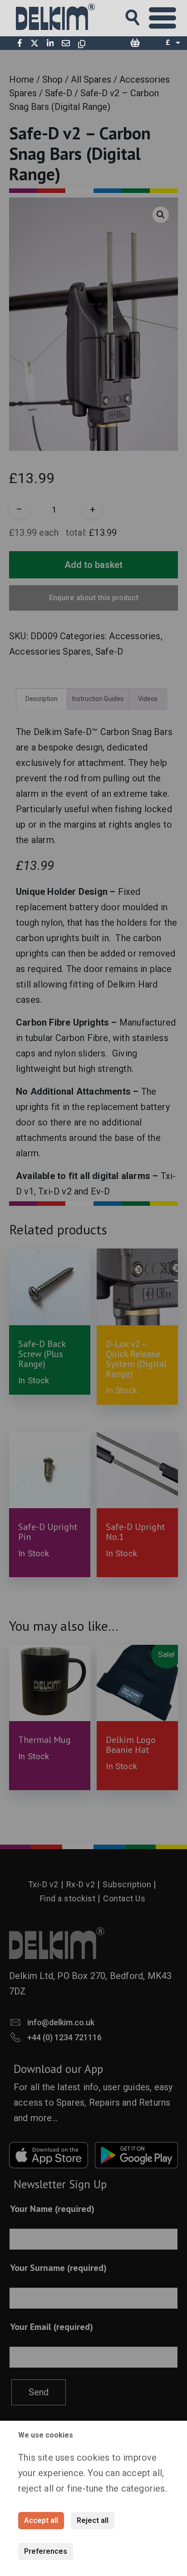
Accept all (41, 2520)
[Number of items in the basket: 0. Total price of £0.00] (135, 43)
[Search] (141, 15)
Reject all (93, 2520)
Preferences (46, 2551)
